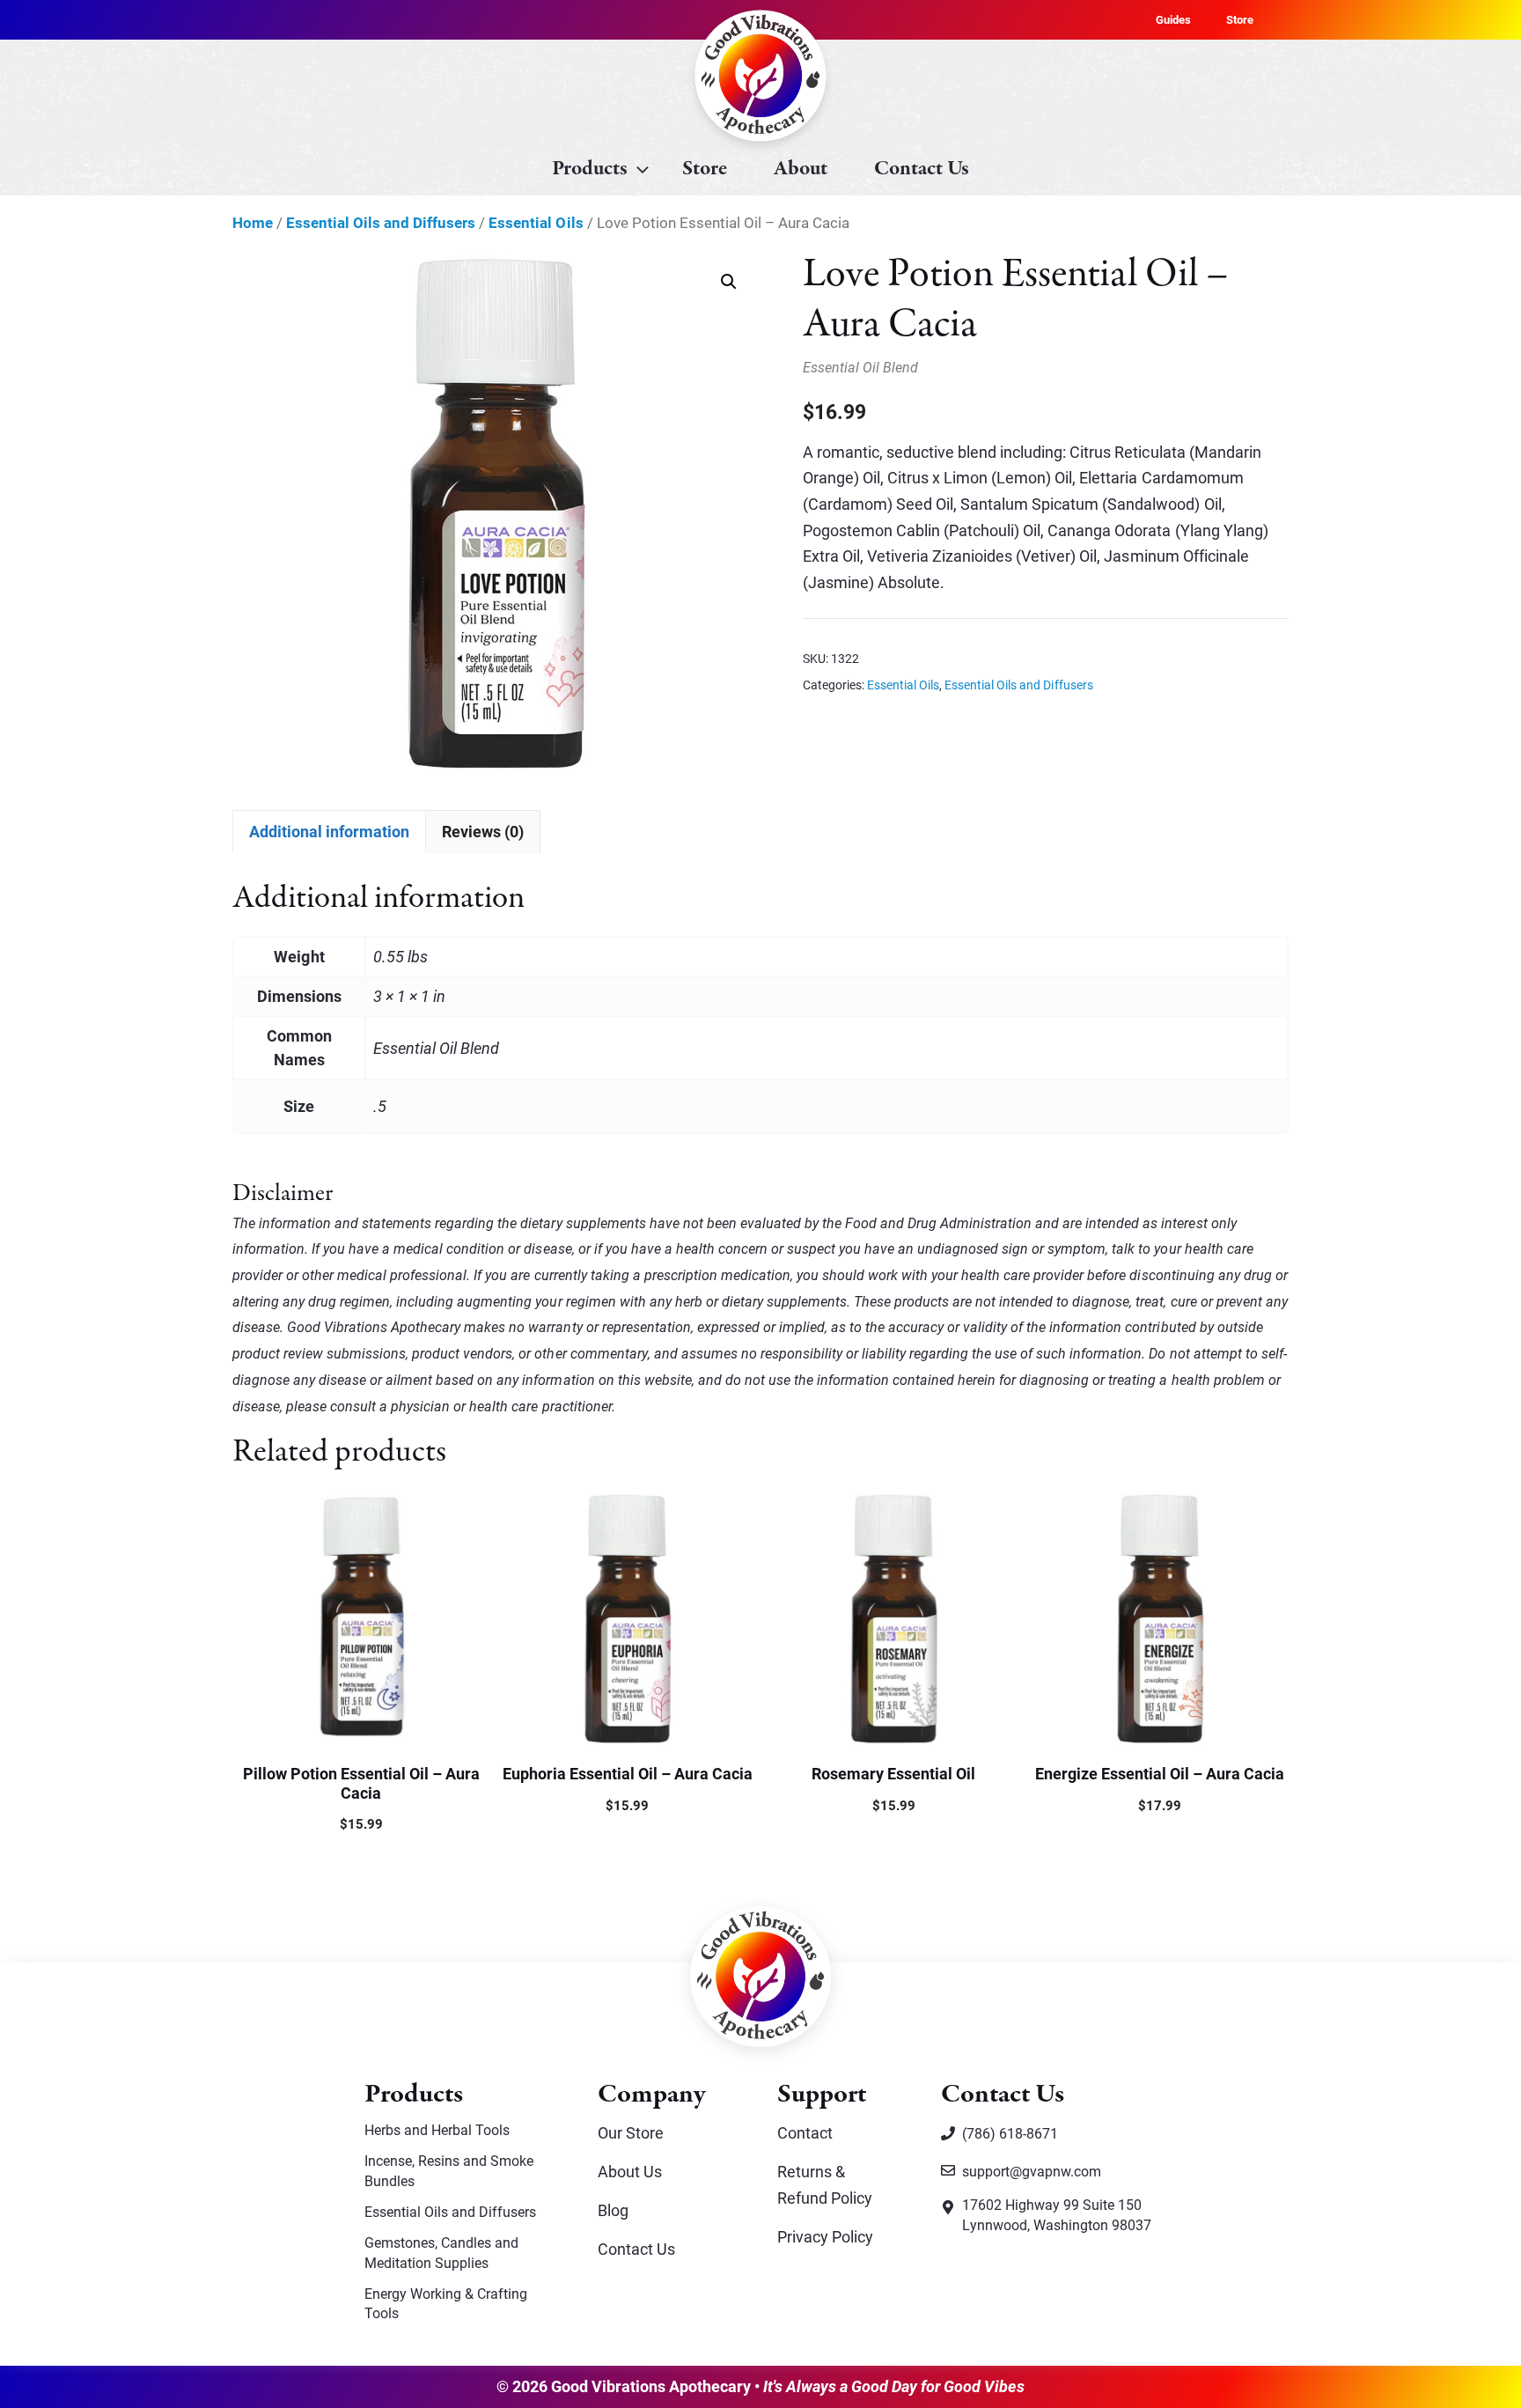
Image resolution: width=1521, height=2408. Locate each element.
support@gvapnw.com (1032, 2171)
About (801, 169)
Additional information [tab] (329, 831)
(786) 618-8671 (1010, 2133)
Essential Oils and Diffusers (381, 222)
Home (253, 222)
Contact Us (922, 169)
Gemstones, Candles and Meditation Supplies (441, 2252)
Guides (1173, 19)
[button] (729, 282)
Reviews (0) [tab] (483, 831)
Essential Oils (536, 222)
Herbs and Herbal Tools (437, 2129)
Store (1240, 19)
